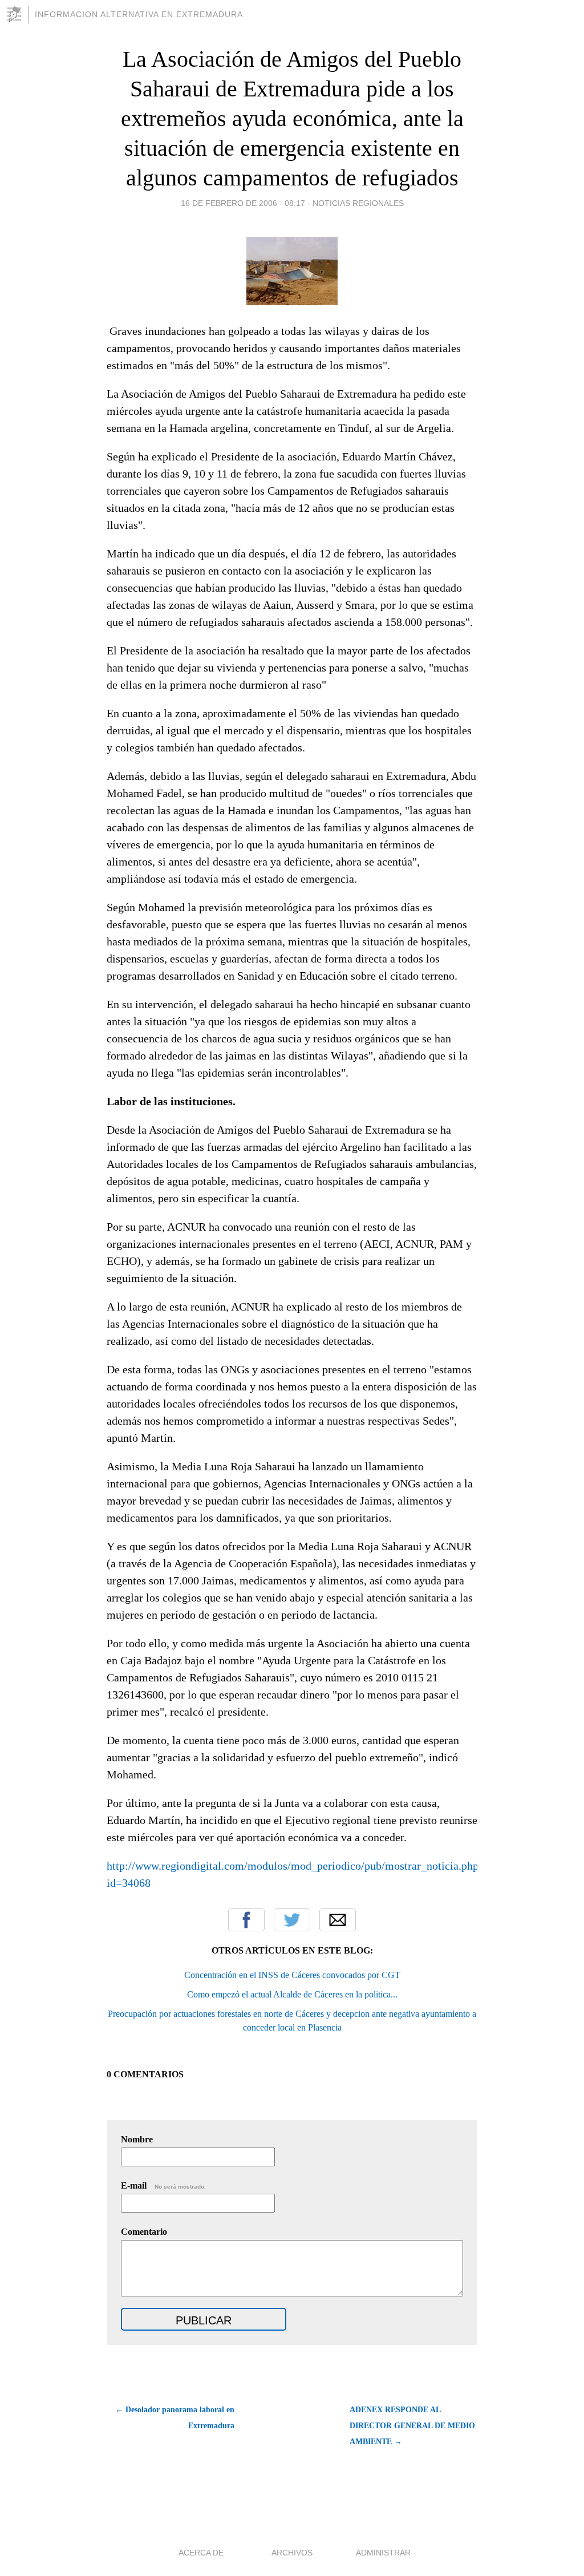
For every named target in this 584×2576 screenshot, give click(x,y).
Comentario (144, 2232)
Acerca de (201, 2553)
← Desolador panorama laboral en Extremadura (175, 2418)
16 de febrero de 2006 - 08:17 (243, 203)
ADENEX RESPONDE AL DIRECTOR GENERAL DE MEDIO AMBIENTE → (412, 2426)
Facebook (246, 1920)
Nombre (137, 2139)
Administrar (383, 2553)
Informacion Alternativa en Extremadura (139, 14)
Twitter (292, 1920)
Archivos (292, 2553)
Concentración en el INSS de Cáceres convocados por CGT (292, 1975)
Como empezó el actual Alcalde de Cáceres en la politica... (292, 1994)
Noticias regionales (358, 203)
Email (338, 1920)
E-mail (163, 2185)
